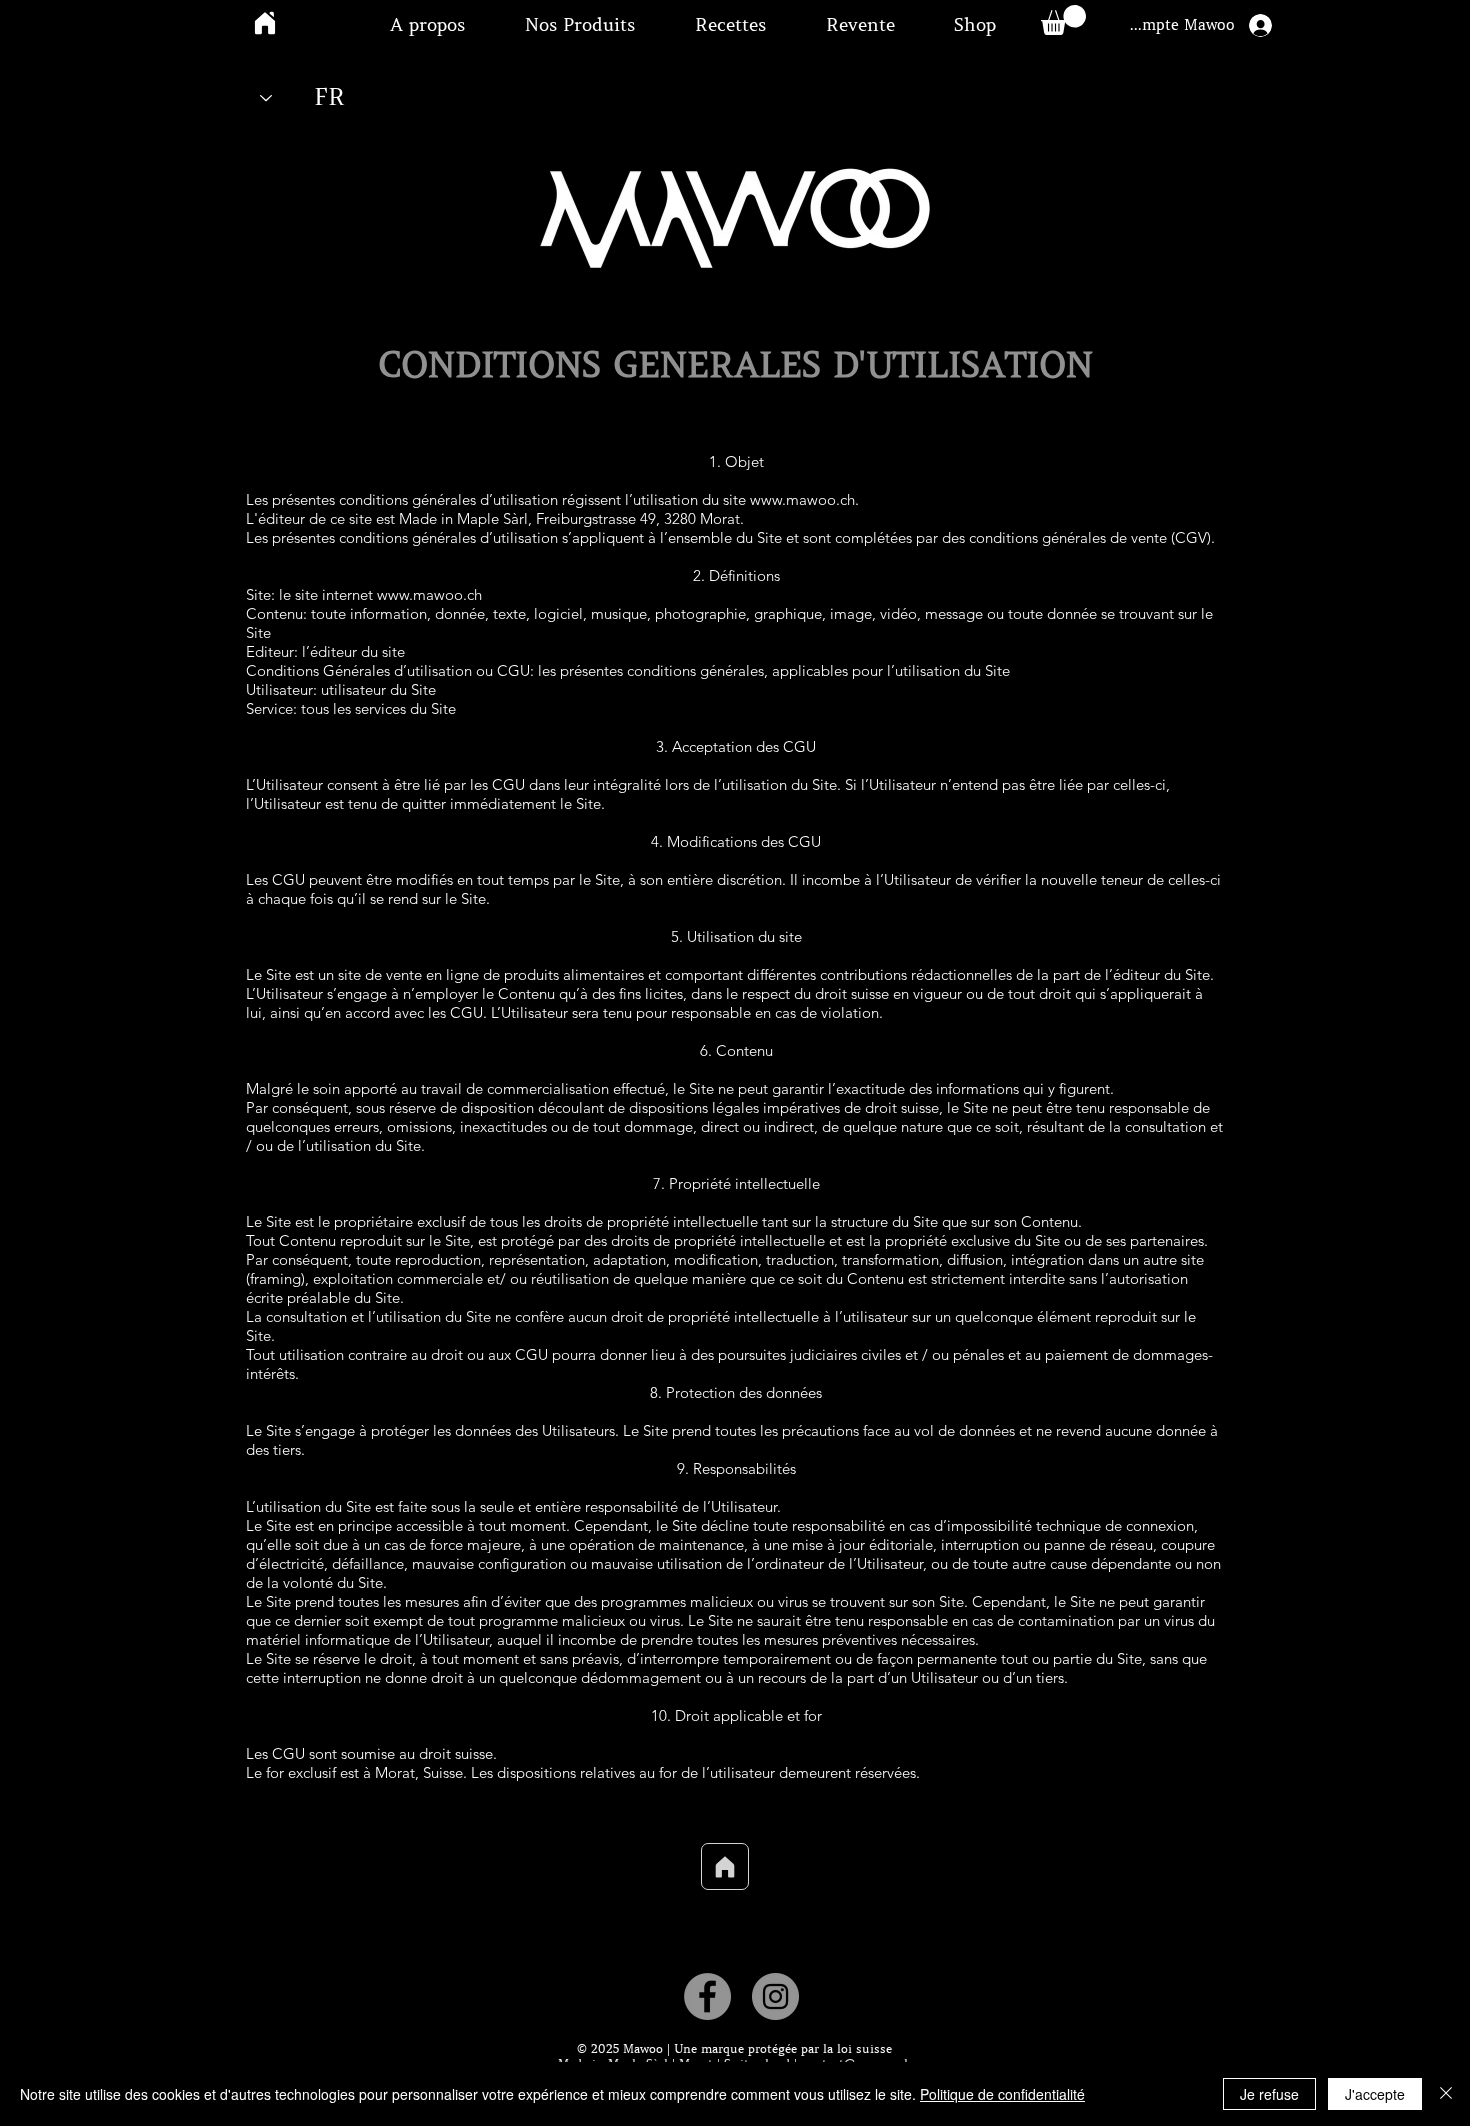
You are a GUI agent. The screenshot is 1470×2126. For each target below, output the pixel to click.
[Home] (265, 22)
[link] (1063, 20)
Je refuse (1269, 2094)
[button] (427, 25)
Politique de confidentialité (1002, 2094)
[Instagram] (775, 1996)
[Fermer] (1446, 2094)
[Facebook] (707, 1996)
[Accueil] (725, 1866)
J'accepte (1375, 2094)
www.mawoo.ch (802, 499)
